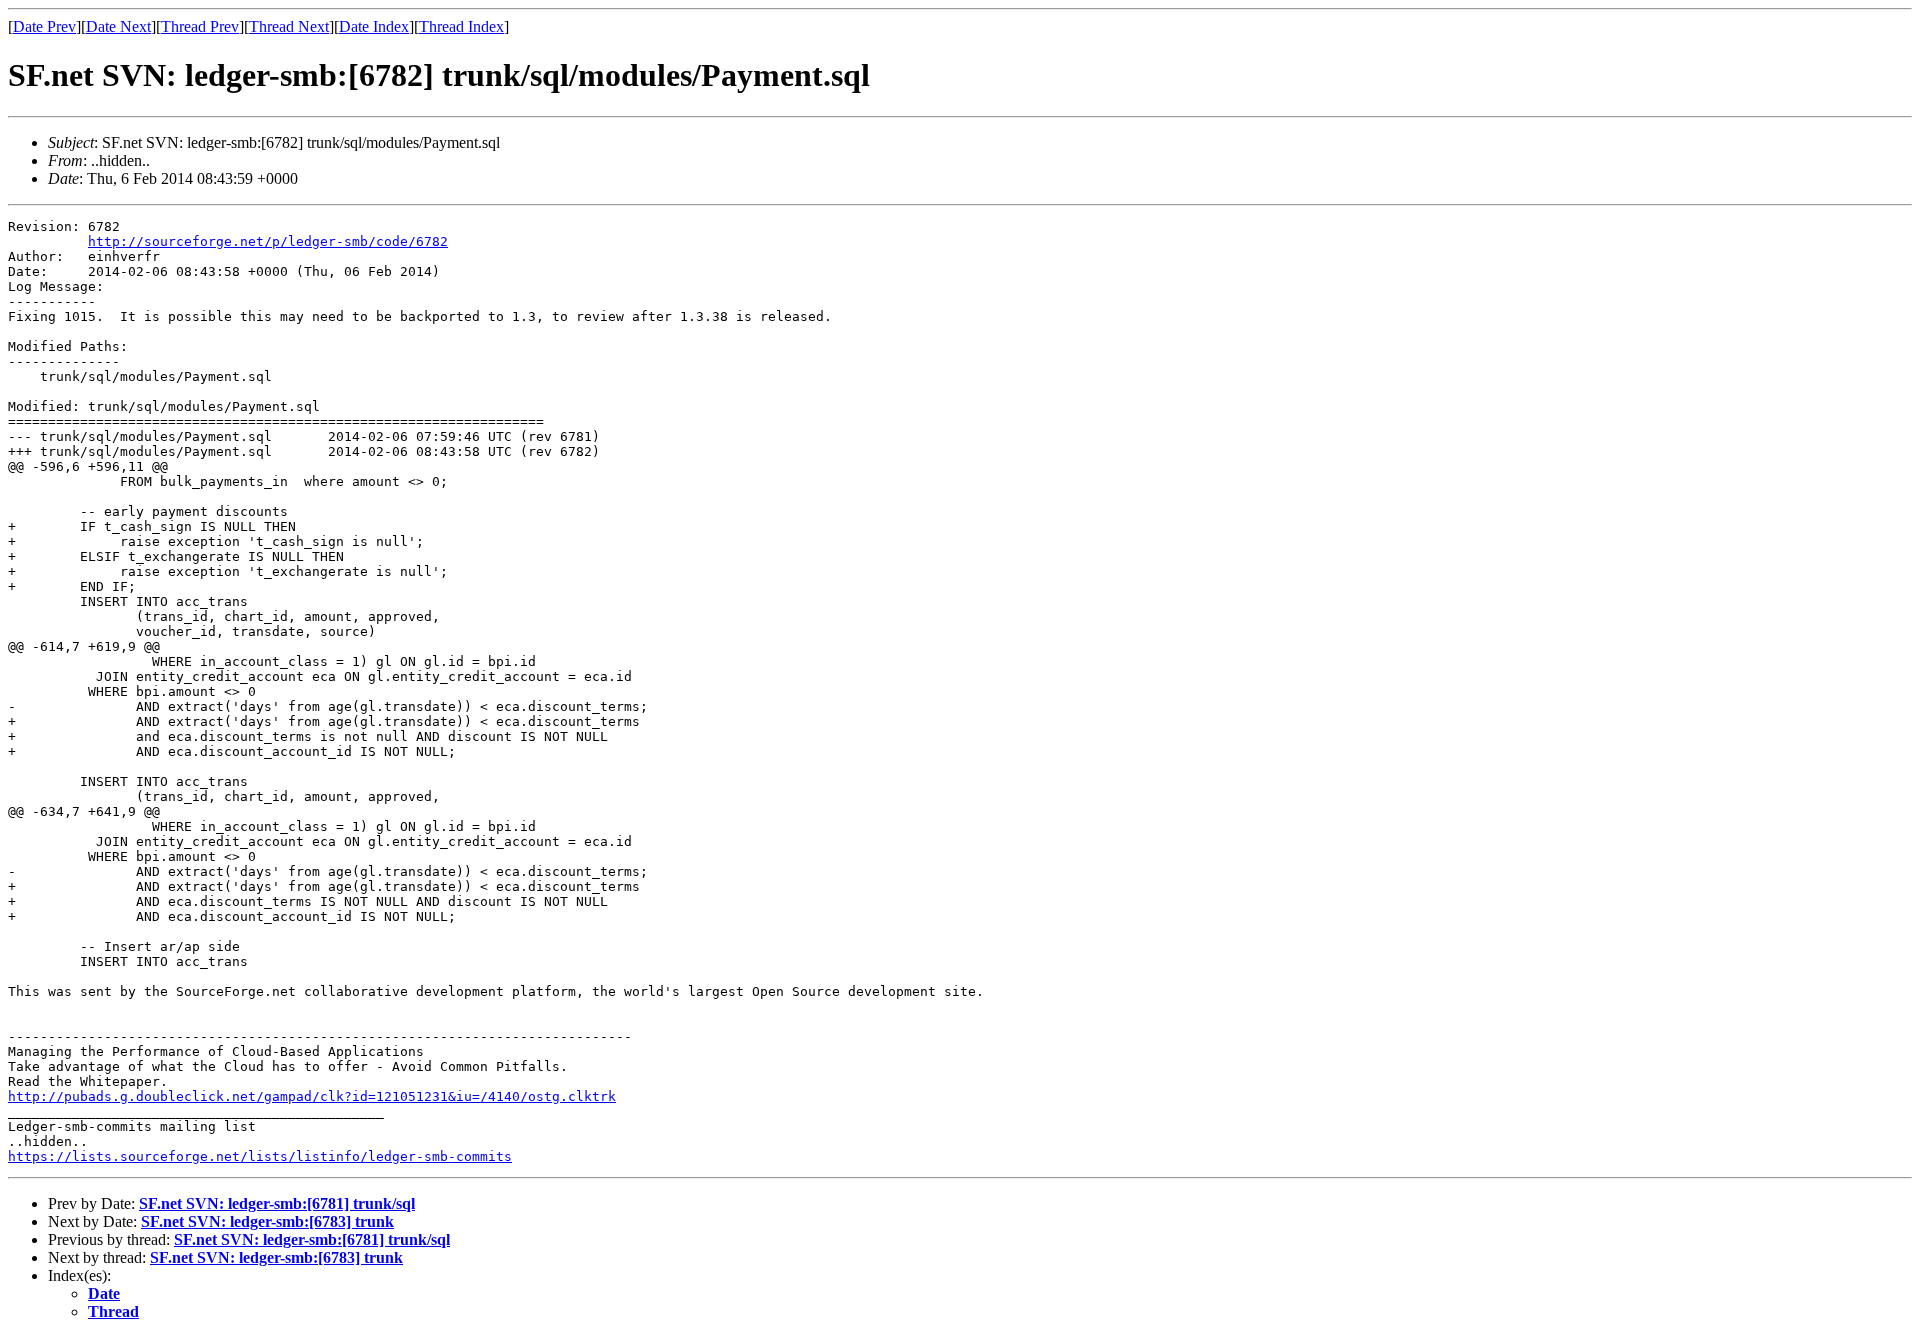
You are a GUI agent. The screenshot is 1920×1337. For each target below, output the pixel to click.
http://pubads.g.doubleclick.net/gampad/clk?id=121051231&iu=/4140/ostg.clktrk (312, 1096)
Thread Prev (200, 26)
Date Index (374, 26)
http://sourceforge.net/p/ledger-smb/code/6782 (268, 241)
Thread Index (461, 26)
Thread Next (289, 26)
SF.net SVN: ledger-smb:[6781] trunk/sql (277, 1203)
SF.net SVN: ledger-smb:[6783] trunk (267, 1221)
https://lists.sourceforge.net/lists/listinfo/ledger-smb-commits (260, 1156)
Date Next (118, 26)
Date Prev (44, 26)
